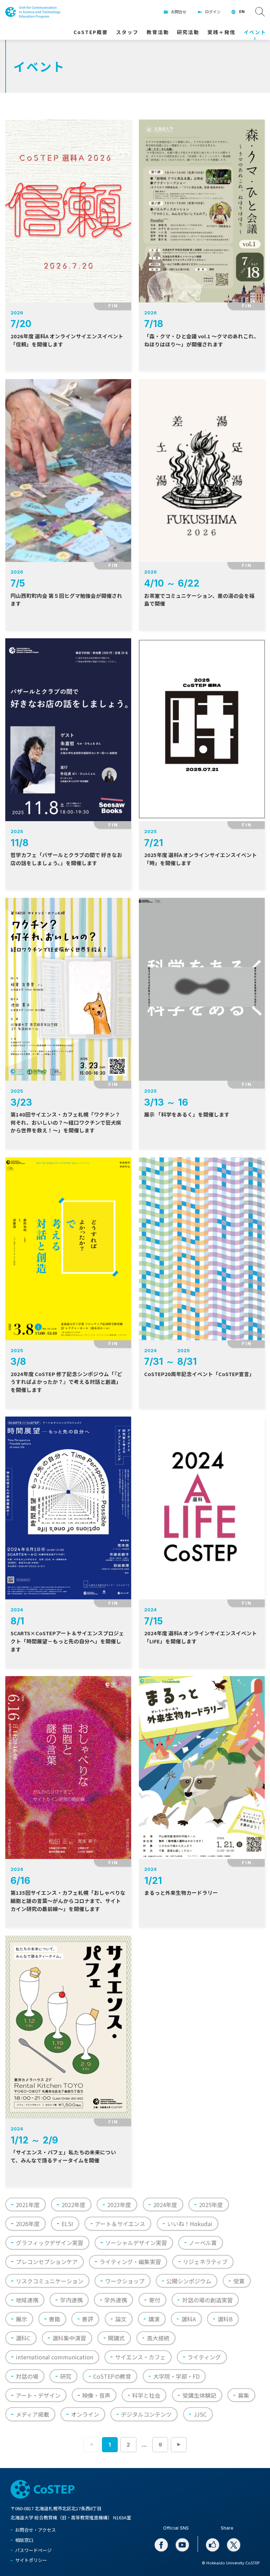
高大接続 (158, 2338)
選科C (23, 2338)
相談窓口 (24, 2540)
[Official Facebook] (161, 2545)
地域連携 (27, 2300)
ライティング (204, 2357)
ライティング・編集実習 (130, 2262)
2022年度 (73, 2205)
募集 (244, 2395)
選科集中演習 (69, 2338)
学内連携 (71, 2300)
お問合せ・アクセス (36, 2530)
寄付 (155, 2300)
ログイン (213, 12)
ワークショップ (125, 2281)
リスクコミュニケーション (50, 2281)
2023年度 (119, 2205)
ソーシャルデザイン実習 (136, 2243)
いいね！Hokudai (190, 2224)
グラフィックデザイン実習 (50, 2243)
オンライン (85, 2414)
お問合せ (179, 12)
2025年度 (211, 2205)
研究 (66, 2376)
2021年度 (28, 2205)
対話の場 (27, 2376)
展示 (21, 2319)
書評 (88, 2319)
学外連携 (116, 2300)
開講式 (116, 2338)
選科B (225, 2319)
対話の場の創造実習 (207, 2300)
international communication (54, 2357)
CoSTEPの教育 (112, 2376)
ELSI (67, 2224)
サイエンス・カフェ (140, 2357)
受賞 (239, 2281)
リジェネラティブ (205, 2262)
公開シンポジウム (189, 2281)
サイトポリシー (31, 2560)
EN (242, 12)
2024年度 (165, 2205)
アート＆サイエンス (120, 2224)
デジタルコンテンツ (146, 2414)
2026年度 (28, 2224)
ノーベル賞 (203, 2243)
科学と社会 (146, 2395)
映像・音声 (96, 2395)
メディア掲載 (33, 2414)
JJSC (200, 2414)
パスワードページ (33, 2550)
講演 (154, 2319)
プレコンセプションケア (47, 2262)
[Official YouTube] (182, 2545)
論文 (121, 2319)
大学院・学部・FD (176, 2376)
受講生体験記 (199, 2395)
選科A (189, 2319)
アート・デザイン (38, 2395)
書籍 (54, 2319)
